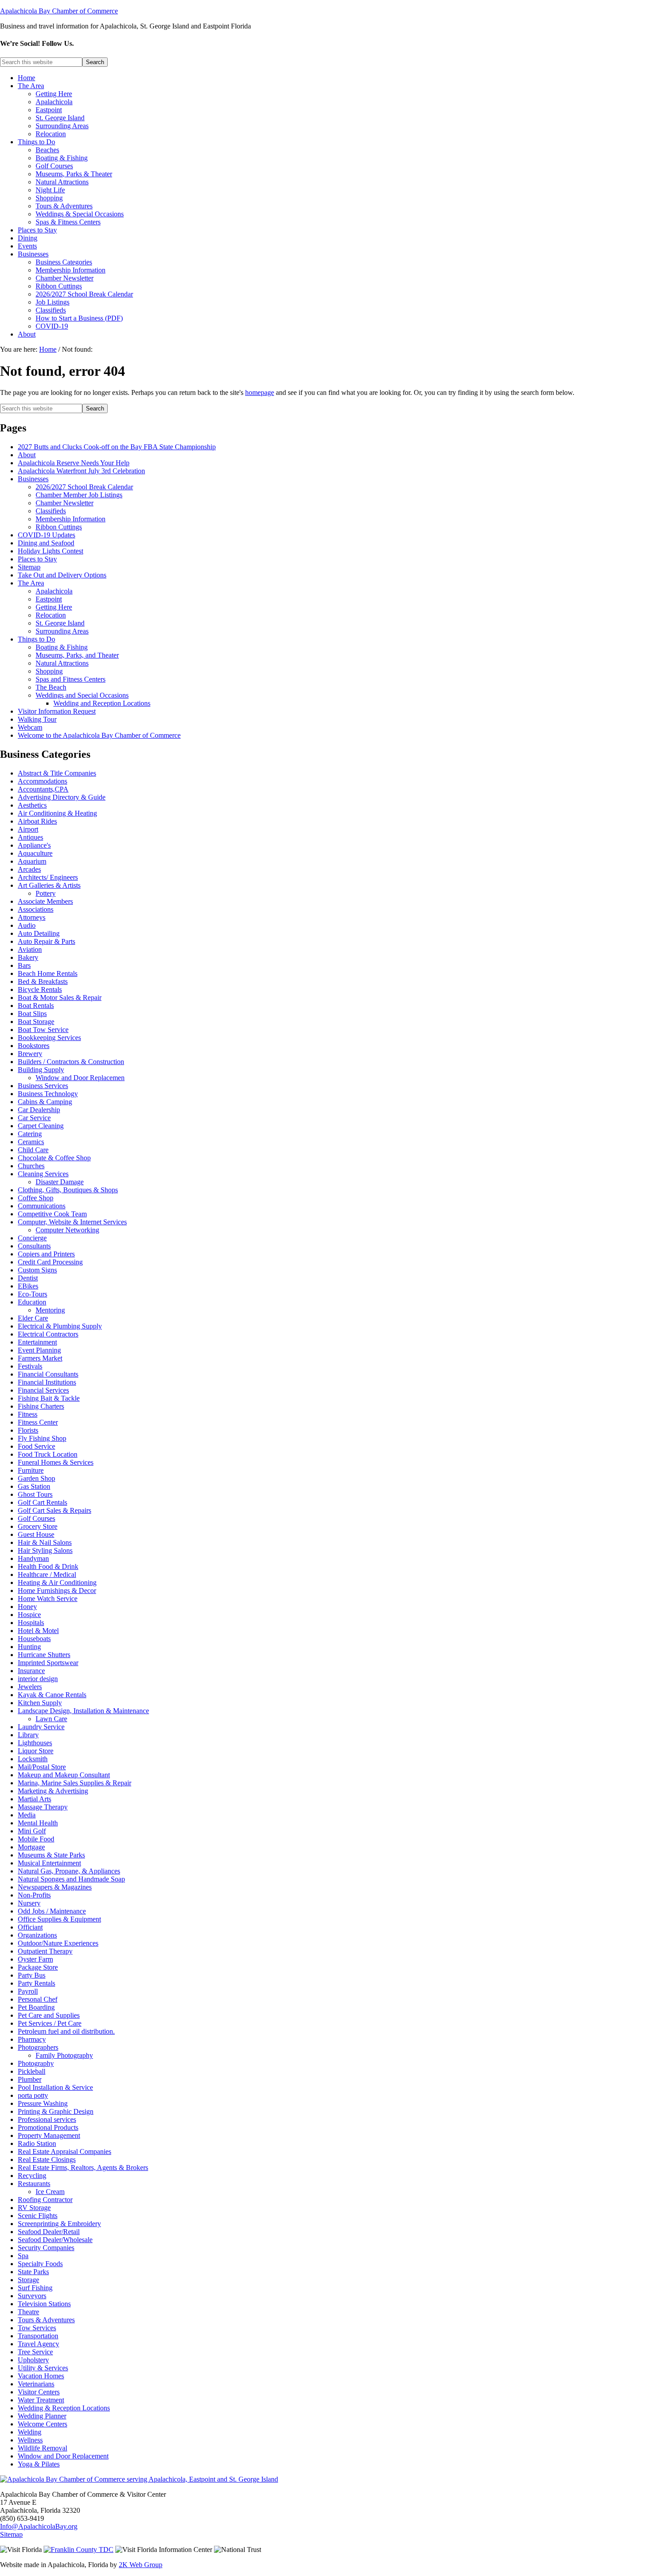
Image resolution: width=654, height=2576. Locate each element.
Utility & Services (43, 2368)
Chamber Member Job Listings (79, 495)
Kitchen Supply (40, 1703)
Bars (24, 965)
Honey (27, 1607)
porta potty (33, 2095)
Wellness (30, 2440)
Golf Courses (36, 1518)
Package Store (38, 1967)
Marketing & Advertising (53, 1791)
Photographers (38, 2047)
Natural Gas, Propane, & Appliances (69, 1871)
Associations (36, 909)
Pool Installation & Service (55, 2087)
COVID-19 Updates (46, 535)
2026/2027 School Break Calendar (84, 487)
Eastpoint (49, 599)
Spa (23, 2256)
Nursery (29, 1903)
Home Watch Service (48, 1599)
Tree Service (35, 2352)
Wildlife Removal (42, 2448)
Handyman (33, 1558)
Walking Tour (37, 719)
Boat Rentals (36, 1006)
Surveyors (32, 2296)
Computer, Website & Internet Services (72, 1222)
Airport (28, 829)
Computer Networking (67, 1230)
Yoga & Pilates (39, 2464)
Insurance (31, 1671)
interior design (38, 1679)
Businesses (33, 479)
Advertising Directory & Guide (62, 797)
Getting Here (54, 607)
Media (27, 1815)
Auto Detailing (39, 933)
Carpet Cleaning (41, 1126)
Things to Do (36, 639)
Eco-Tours (32, 1294)
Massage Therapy (43, 1807)
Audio (27, 925)
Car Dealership (39, 1110)
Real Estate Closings (47, 2160)
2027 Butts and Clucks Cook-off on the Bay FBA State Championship (117, 447)
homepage (260, 392)
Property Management (49, 2135)
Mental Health (38, 1823)
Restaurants (34, 2184)
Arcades (29, 869)
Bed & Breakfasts (43, 981)
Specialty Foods (40, 2264)
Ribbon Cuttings (59, 527)
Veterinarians (36, 2384)
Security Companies (46, 2248)
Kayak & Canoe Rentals (52, 1695)
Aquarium (32, 861)
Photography (36, 2063)
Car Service (34, 1118)
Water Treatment (41, 2400)
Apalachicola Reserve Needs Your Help (74, 463)
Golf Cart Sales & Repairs (54, 1510)
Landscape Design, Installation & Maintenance (83, 1711)
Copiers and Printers (46, 1254)
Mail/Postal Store (42, 1767)
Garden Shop (36, 1478)
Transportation (38, 2336)
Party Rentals (36, 1983)
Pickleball (32, 2071)
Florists (28, 1430)
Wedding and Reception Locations (102, 703)
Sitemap (29, 567)
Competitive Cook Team (52, 1214)
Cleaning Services (43, 1174)
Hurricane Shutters (44, 1655)
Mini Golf (32, 1831)
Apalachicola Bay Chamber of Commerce (59, 11)
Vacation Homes (41, 2376)
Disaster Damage (60, 1182)
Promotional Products (48, 2127)
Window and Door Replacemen (80, 1078)
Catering (30, 1134)
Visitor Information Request (57, 711)
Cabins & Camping (45, 1102)
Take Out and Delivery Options (62, 575)
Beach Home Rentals (48, 973)
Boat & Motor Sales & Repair (60, 997)
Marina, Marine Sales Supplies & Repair (75, 1783)
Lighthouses (35, 1743)
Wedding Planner (42, 2416)
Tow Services (37, 2328)
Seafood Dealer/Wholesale (55, 2240)
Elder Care (33, 1318)
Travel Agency (38, 2344)
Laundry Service (41, 1727)
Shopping (49, 671)
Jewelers (30, 1687)
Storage (28, 2280)
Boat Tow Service (43, 1030)
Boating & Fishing (62, 647)
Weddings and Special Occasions (82, 695)
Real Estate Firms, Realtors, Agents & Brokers (83, 2168)
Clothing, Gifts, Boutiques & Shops (68, 1190)
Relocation (51, 615)
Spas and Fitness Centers (71, 679)
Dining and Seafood (46, 543)
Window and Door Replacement (63, 2456)
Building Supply (41, 1070)
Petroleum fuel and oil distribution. (66, 2031)
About (27, 455)
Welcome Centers (42, 2424)
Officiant (30, 1927)
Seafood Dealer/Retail (49, 2232)
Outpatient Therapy (45, 1951)
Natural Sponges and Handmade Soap (71, 1879)
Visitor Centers (39, 2392)
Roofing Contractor (45, 2200)
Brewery (30, 1054)
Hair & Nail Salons (45, 1542)
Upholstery (33, 2360)
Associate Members (45, 901)
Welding (30, 2432)
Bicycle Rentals (40, 989)
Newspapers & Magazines (55, 1887)
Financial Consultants (48, 1374)
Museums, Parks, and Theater (77, 655)
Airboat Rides (37, 821)
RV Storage (34, 2208)
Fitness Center (38, 1422)
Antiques (30, 837)
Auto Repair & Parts (46, 941)
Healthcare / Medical (47, 1574)
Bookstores (34, 1046)
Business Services (43, 1086)
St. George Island (60, 623)
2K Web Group (141, 2565)
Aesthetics (32, 805)
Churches (31, 1166)
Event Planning (39, 1350)
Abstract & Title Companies (57, 773)
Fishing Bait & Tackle (49, 1398)
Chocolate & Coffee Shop (54, 1158)
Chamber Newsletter (65, 503)
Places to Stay (37, 559)
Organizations (37, 1935)
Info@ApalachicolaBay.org (39, 2526)
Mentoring (50, 1310)
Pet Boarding (36, 2007)
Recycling (32, 2176)
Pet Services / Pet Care (50, 2023)
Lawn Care (51, 1719)
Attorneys (32, 917)
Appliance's (34, 845)
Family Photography (64, 2055)
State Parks (33, 2272)
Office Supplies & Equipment (59, 1919)
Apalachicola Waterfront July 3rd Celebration (81, 471)
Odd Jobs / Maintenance (52, 1911)
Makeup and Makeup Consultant (64, 1775)
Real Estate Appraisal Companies (65, 2151)
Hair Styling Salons (45, 1550)
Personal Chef (38, 1999)
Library (28, 1735)
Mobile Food (36, 1839)
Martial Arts (34, 1799)
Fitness (28, 1414)
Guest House (36, 1534)
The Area (31, 583)
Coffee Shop (36, 1198)
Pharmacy (32, 2039)
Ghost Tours (35, 1494)
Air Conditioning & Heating (57, 813)
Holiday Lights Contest (50, 551)
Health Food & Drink (48, 1566)
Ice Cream (50, 2192)
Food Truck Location (48, 1454)
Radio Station (37, 2143)
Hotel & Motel (38, 1631)
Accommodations (42, 781)
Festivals (30, 1366)
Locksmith (33, 1759)
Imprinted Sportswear (48, 1663)
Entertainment (37, 1342)
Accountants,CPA (43, 789)
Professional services (47, 2119)
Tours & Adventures (46, 2320)
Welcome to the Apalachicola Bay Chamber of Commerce (99, 735)
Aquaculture (35, 853)
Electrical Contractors (48, 1334)
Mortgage (31, 1847)
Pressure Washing (43, 2103)
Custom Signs (37, 1270)
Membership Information (71, 519)
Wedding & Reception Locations (64, 2408)
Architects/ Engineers (48, 877)
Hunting (29, 1647)
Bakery (28, 957)
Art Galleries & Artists (49, 885)
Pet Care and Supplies (49, 2015)
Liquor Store (36, 1751)
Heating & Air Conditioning (57, 1583)
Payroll (28, 1991)
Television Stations (44, 2304)
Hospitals (31, 1623)
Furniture (31, 1470)
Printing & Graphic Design (56, 2111)
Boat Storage (36, 1022)
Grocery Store (38, 1526)
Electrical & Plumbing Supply (60, 1326)
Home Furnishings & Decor (57, 1591)
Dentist (28, 1278)
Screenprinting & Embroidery (59, 2224)
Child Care (33, 1150)
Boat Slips (32, 1014)
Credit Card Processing (50, 1262)
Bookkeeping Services (49, 1038)
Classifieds (51, 511)
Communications (42, 1206)
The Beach (51, 687)
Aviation (30, 949)
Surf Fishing (35, 2288)
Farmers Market (40, 1358)
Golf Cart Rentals (42, 1502)
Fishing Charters (41, 1406)
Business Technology (48, 1094)
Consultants (34, 1246)
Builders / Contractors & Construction (71, 1062)
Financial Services (43, 1390)
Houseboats (34, 1639)
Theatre (28, 2312)
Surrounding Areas (62, 631)
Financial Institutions (47, 1382)
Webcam (30, 727)
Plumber (30, 2079)
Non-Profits (34, 1895)
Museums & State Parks (51, 1855)
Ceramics (31, 1142)
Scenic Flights (38, 2216)
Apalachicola (54, 591)
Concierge (32, 1238)
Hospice (29, 1615)
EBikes (28, 1286)
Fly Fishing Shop (42, 1438)
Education (32, 1302)
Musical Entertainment (49, 1863)
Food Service (36, 1446)
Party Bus (32, 1975)
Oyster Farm (35, 1959)
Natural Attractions (62, 663)
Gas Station (34, 1486)
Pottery (46, 893)
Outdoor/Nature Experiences (58, 1943)
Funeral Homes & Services (56, 1462)
